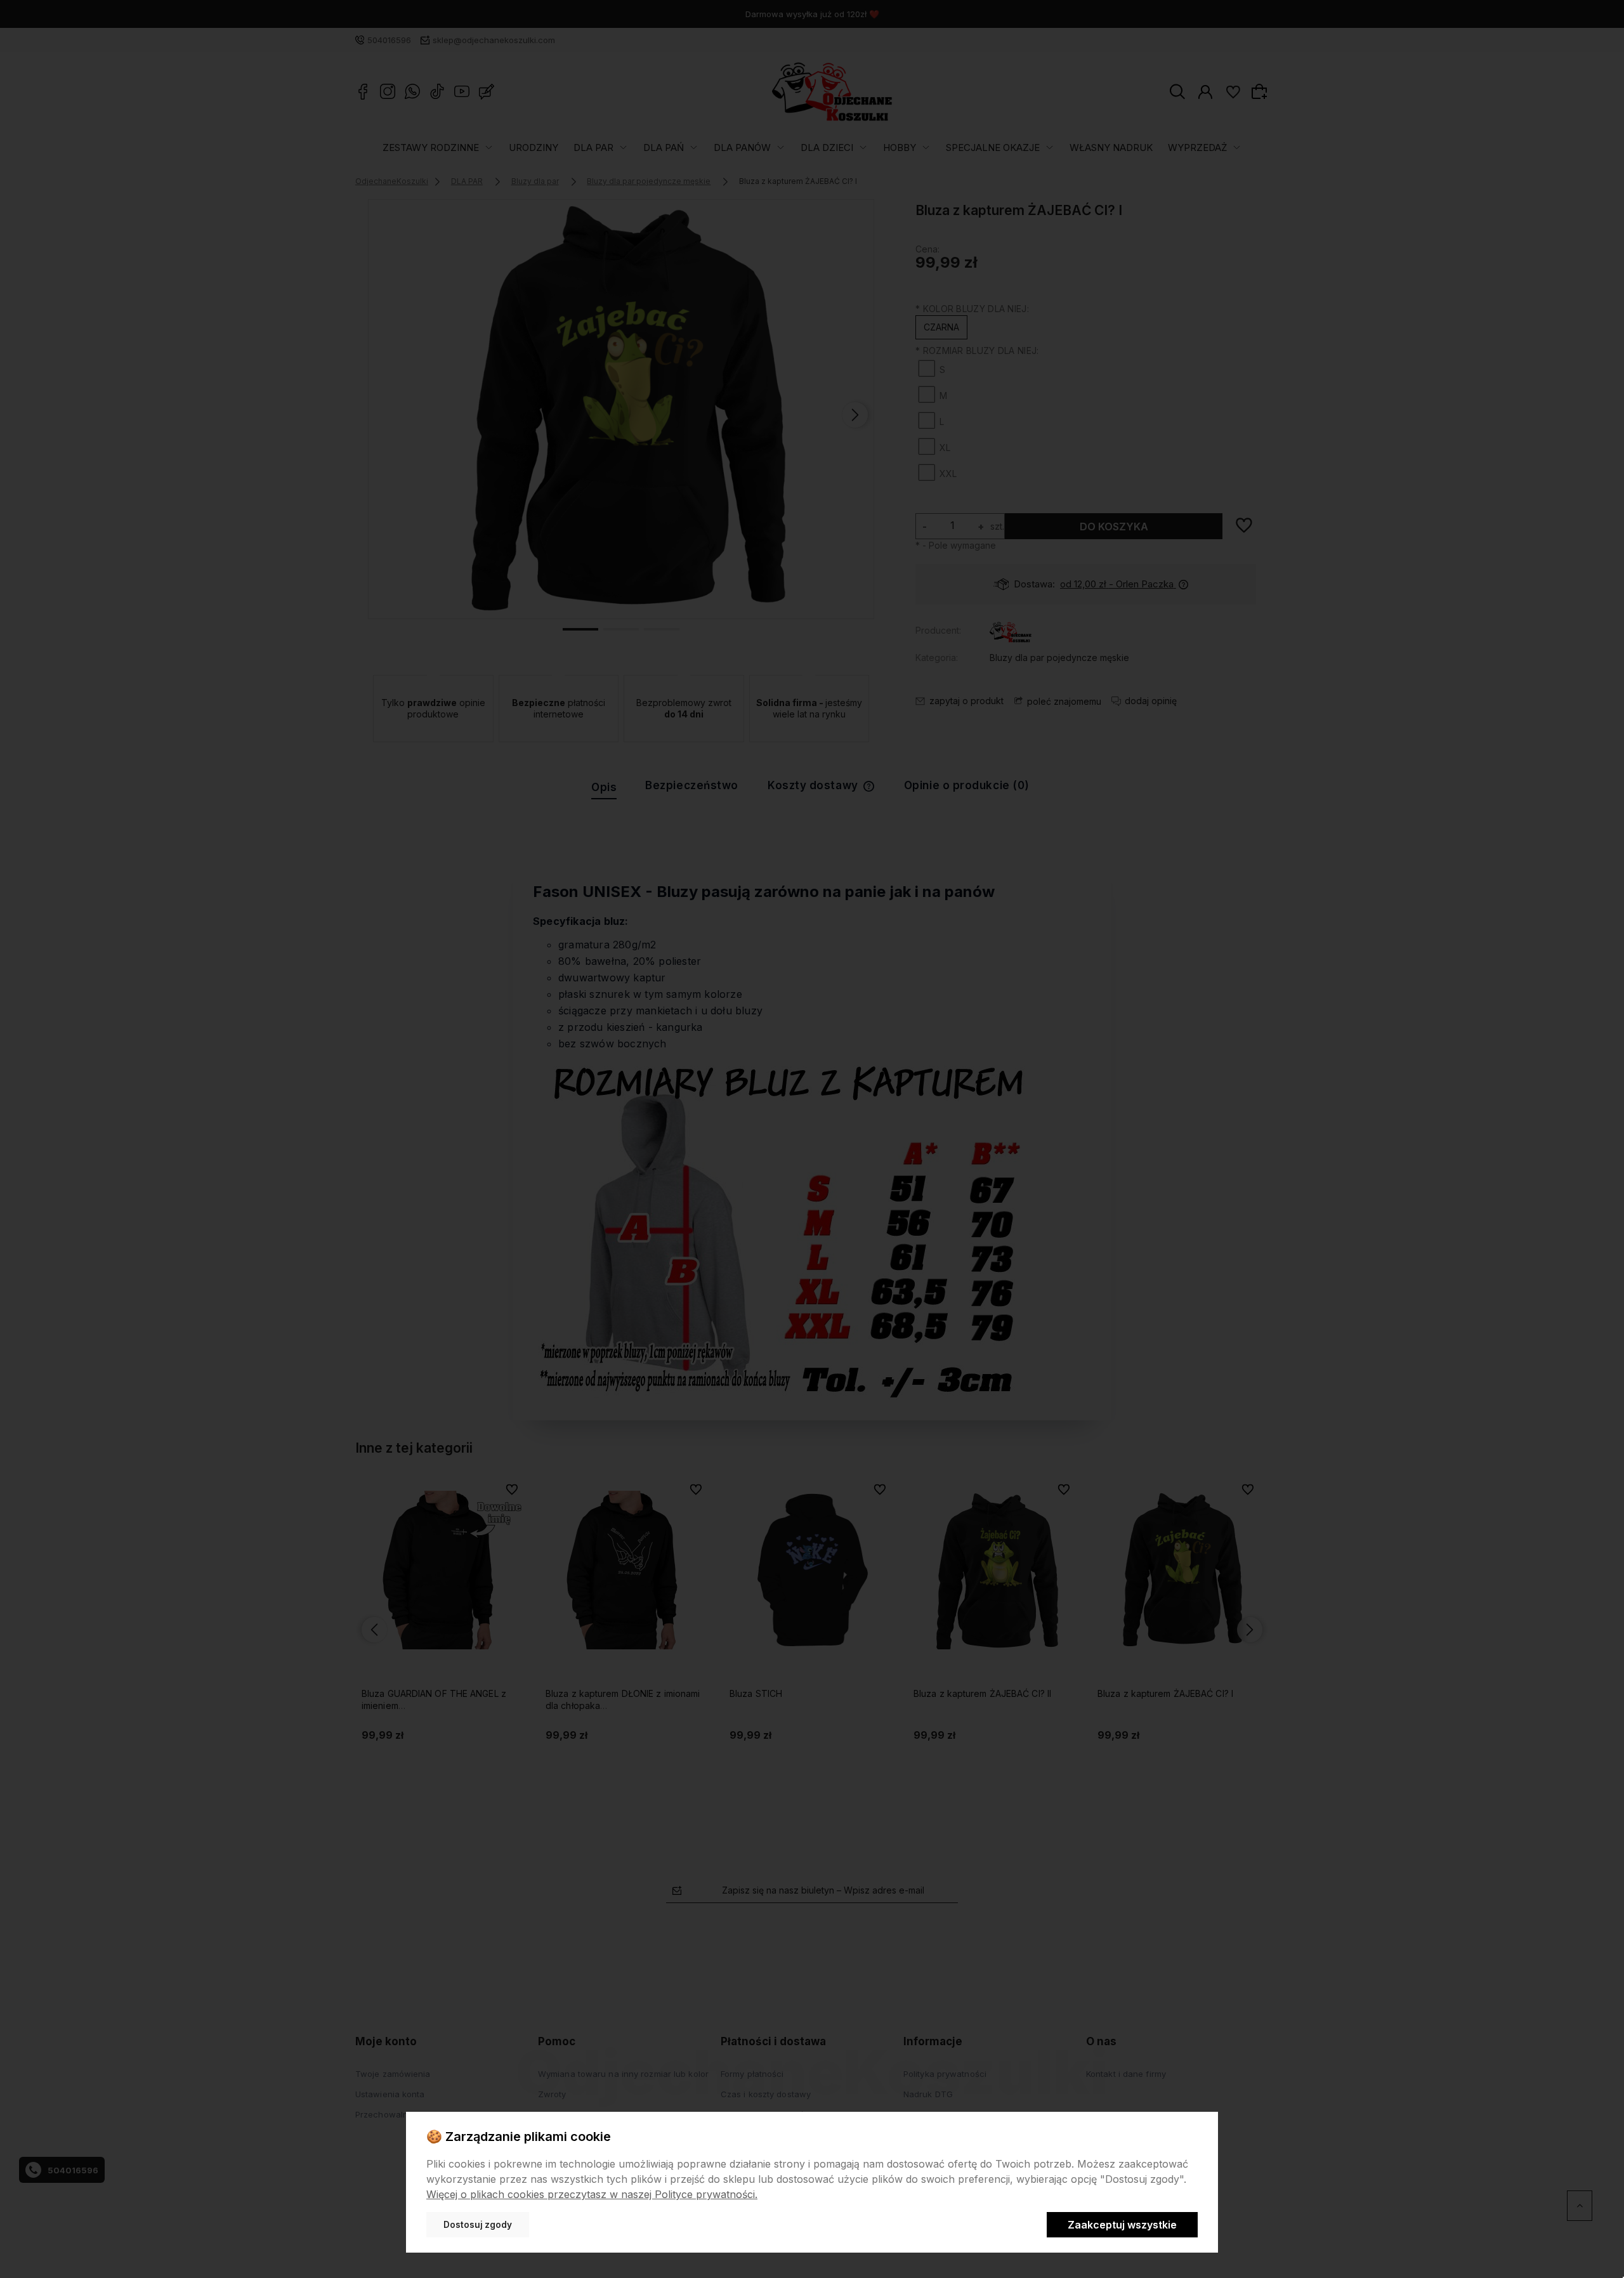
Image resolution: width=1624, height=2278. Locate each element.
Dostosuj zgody (478, 2225)
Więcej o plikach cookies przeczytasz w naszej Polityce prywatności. (592, 2194)
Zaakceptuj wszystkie (1122, 2225)
